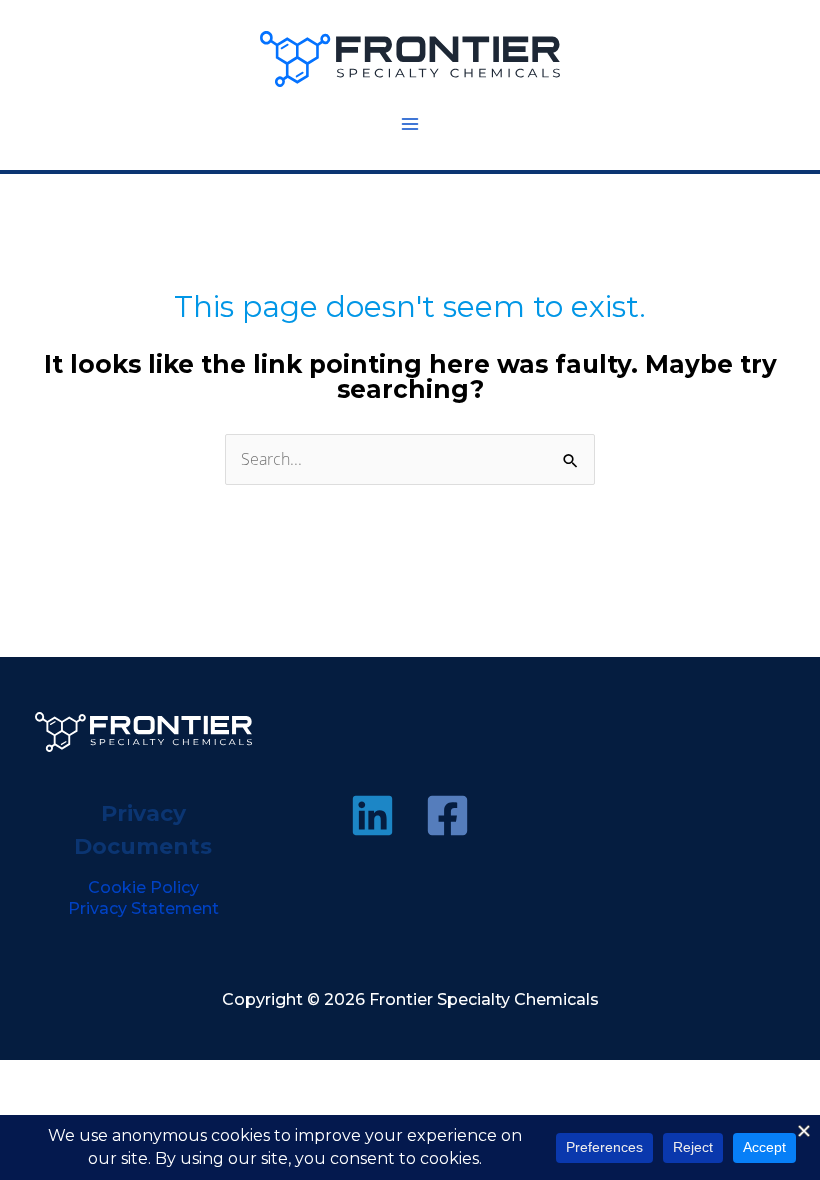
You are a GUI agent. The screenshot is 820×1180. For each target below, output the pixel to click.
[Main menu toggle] (410, 124)
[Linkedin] (372, 815)
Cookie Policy (143, 887)
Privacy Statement (143, 908)
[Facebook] (447, 815)
